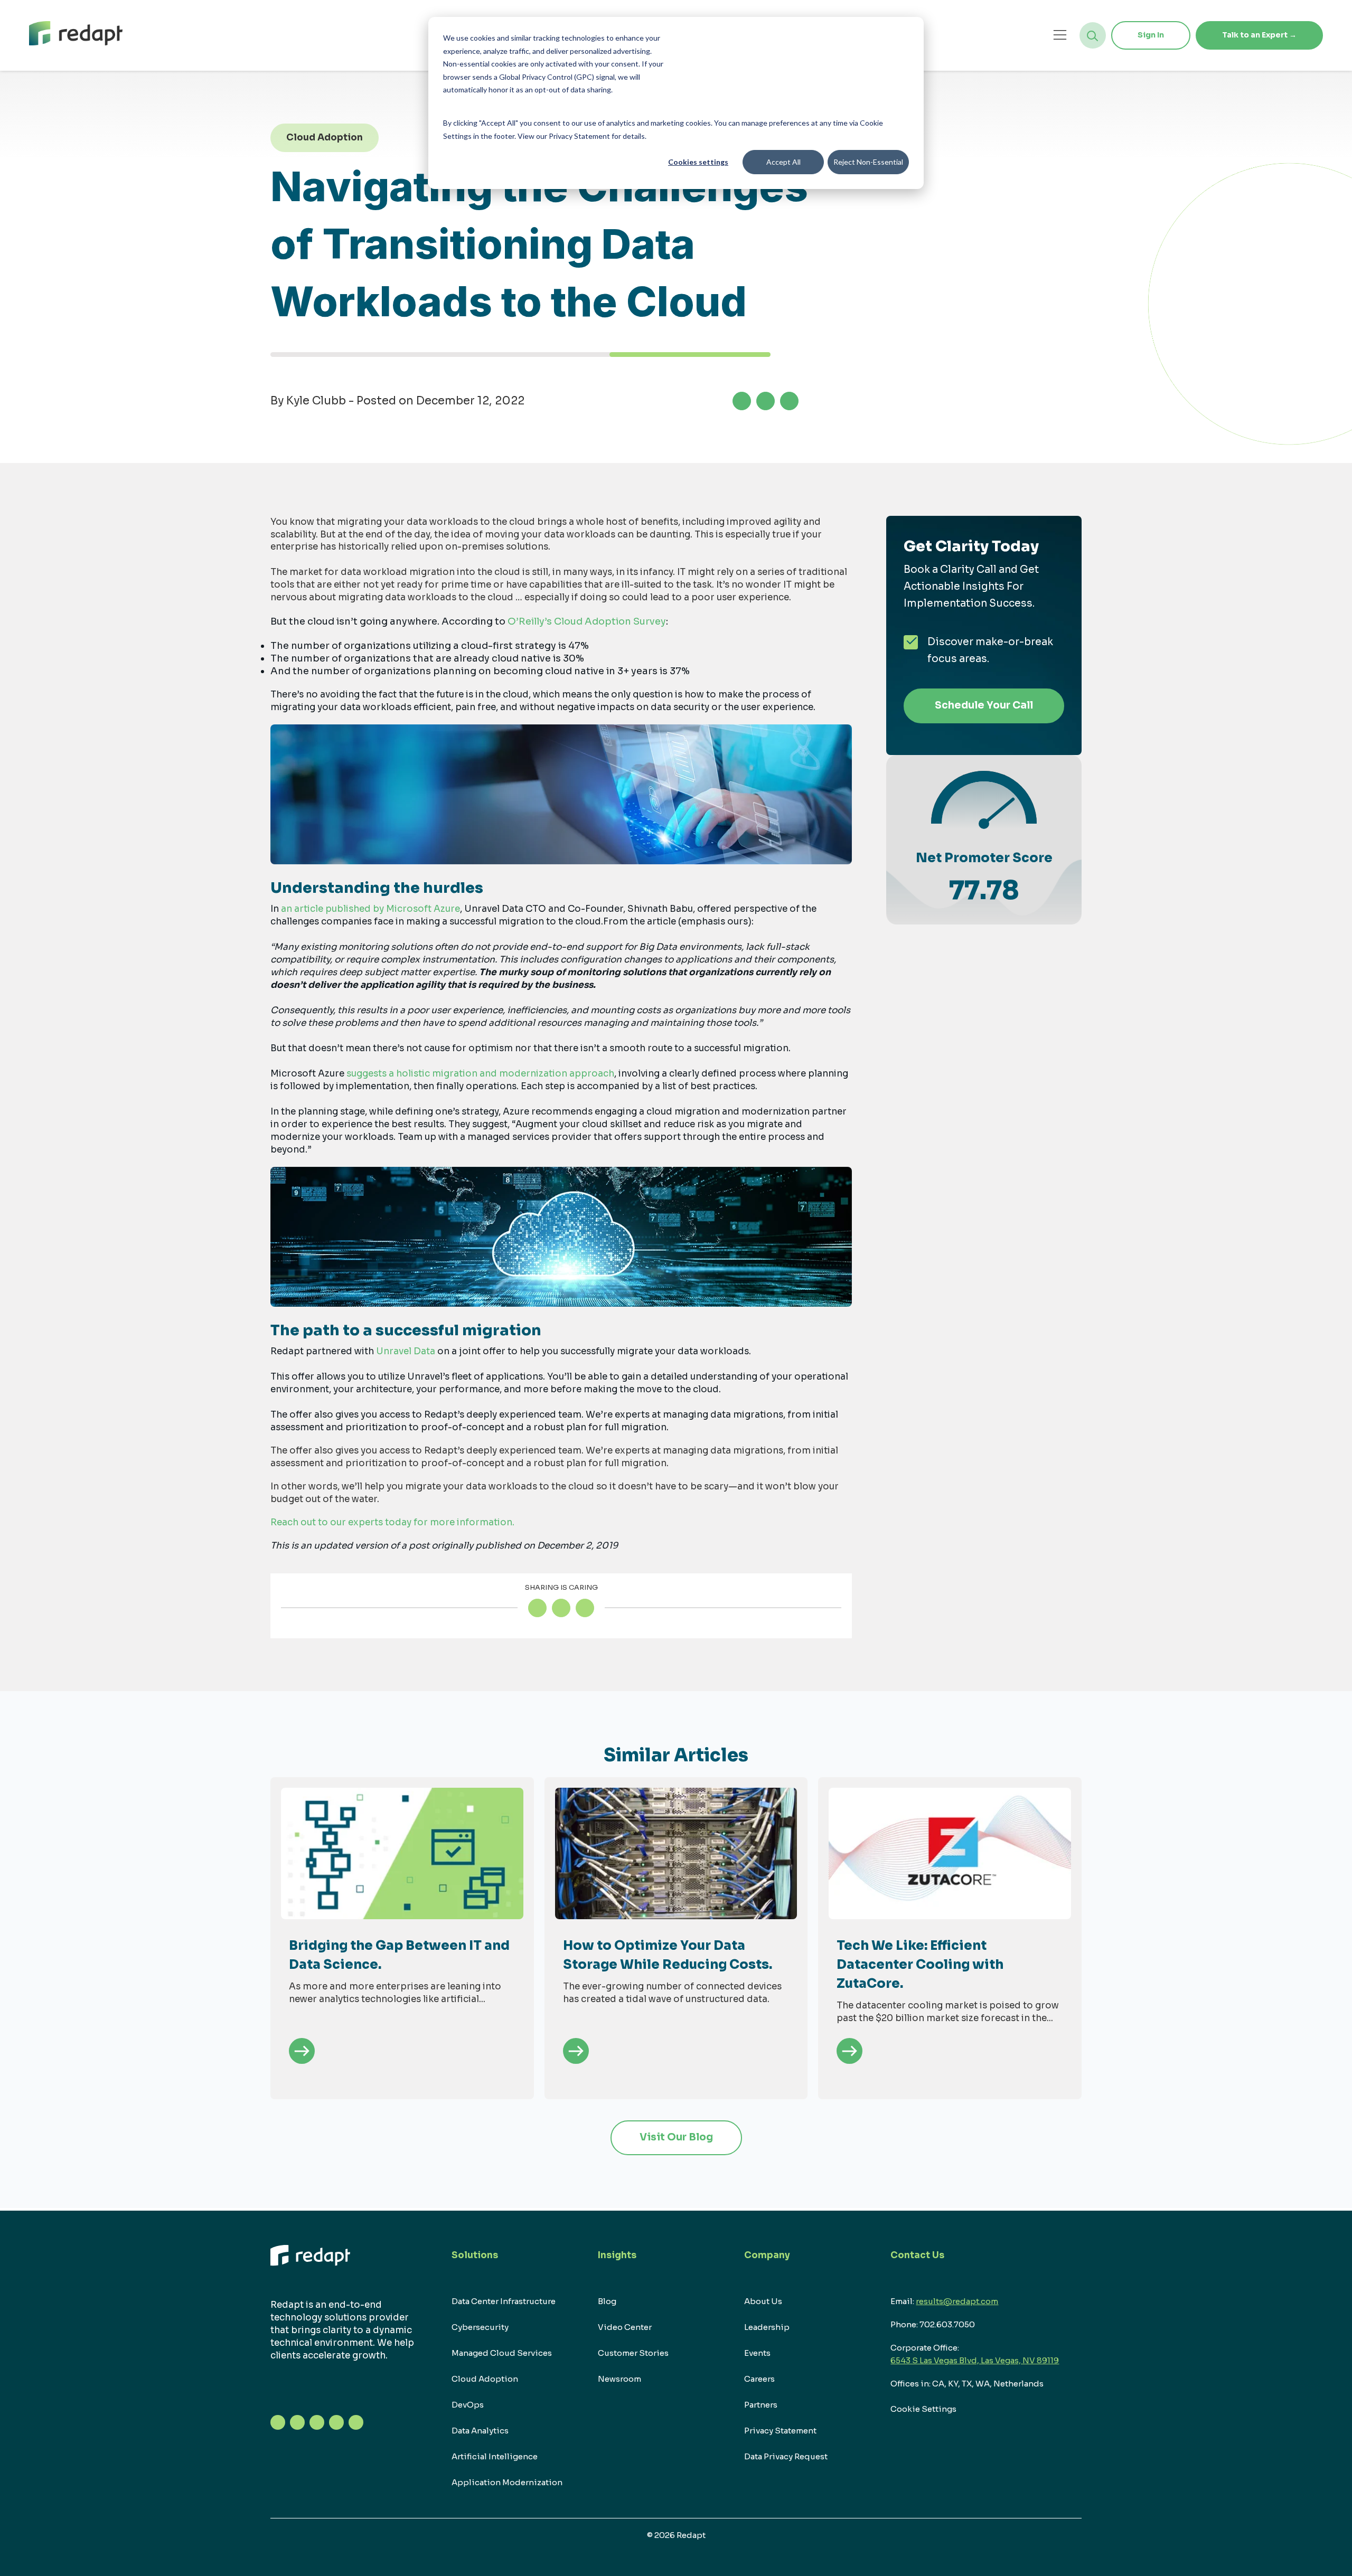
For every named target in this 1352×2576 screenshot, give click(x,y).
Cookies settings (698, 162)
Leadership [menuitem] (767, 2327)
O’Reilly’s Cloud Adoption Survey (587, 621)
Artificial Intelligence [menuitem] (495, 2456)
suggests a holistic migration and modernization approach (480, 1074)
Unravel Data (406, 1351)
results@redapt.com (957, 2301)
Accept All (783, 162)
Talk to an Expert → (1259, 35)
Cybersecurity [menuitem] (480, 2327)
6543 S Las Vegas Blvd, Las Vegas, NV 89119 (975, 2360)
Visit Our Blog (676, 2137)
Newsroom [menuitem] (619, 2379)
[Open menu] (1060, 35)
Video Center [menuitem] (625, 2327)
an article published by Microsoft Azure (370, 909)
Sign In (1151, 35)
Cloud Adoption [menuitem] (485, 2379)
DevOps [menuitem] (468, 2405)
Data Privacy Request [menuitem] (786, 2456)
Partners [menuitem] (761, 2405)
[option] (402, 1938)
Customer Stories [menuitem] (633, 2353)
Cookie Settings (923, 2409)
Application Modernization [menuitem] (507, 2482)
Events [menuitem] (757, 2353)
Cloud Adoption (325, 138)
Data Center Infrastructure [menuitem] (504, 2301)
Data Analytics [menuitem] (480, 2431)
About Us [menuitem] (763, 2301)
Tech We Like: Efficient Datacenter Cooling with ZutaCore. (920, 1965)
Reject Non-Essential (868, 162)
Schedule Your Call (984, 705)
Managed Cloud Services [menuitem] (502, 2353)
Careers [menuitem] (759, 2379)
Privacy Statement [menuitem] (780, 2431)
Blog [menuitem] (607, 2301)
